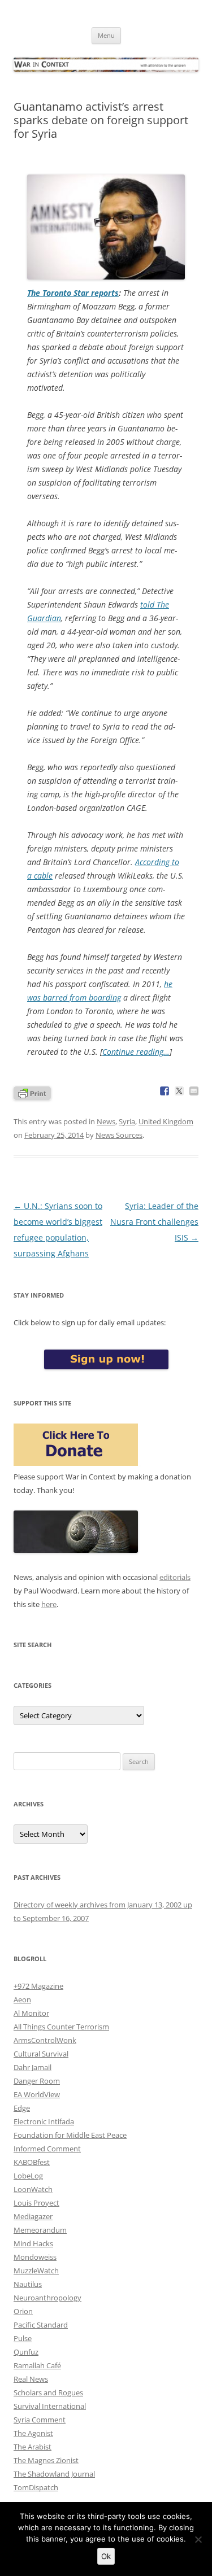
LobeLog (28, 2176)
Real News (31, 2379)
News (106, 1121)
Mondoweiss (35, 2257)
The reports (73, 293)
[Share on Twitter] (179, 1091)
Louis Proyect (36, 2203)
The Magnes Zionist (46, 2460)
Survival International (50, 2406)
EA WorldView (37, 2094)
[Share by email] (194, 1091)
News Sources (119, 1135)
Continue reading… (136, 1052)
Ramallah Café (37, 2365)
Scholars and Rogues (48, 2392)
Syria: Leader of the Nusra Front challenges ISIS (154, 1222)
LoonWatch (33, 2189)
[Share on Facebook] (165, 1091)
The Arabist (33, 2447)
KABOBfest (32, 2162)
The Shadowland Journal (54, 2474)
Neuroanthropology (47, 2298)
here (49, 1604)
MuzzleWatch (36, 2271)
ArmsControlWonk (45, 2040)
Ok (106, 2556)
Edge (22, 2108)
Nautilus (28, 2284)
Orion (23, 2311)
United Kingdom (166, 1121)
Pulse (23, 2338)
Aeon (22, 1999)
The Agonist (33, 2433)
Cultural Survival (41, 2054)
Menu (106, 35)
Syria (127, 1121)
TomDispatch (36, 2487)
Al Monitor (31, 2013)
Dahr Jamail (33, 2067)
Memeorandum (40, 2230)
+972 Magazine (38, 1986)
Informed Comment (47, 2149)
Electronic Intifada (44, 2121)
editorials (175, 1577)
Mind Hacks (33, 2243)
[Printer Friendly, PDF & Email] (32, 1092)
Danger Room (37, 2081)
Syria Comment (40, 2420)
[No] (198, 2539)
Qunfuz (26, 2352)
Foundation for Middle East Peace (70, 2135)
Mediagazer (33, 2216)
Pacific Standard (41, 2325)
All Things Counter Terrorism (61, 2027)
